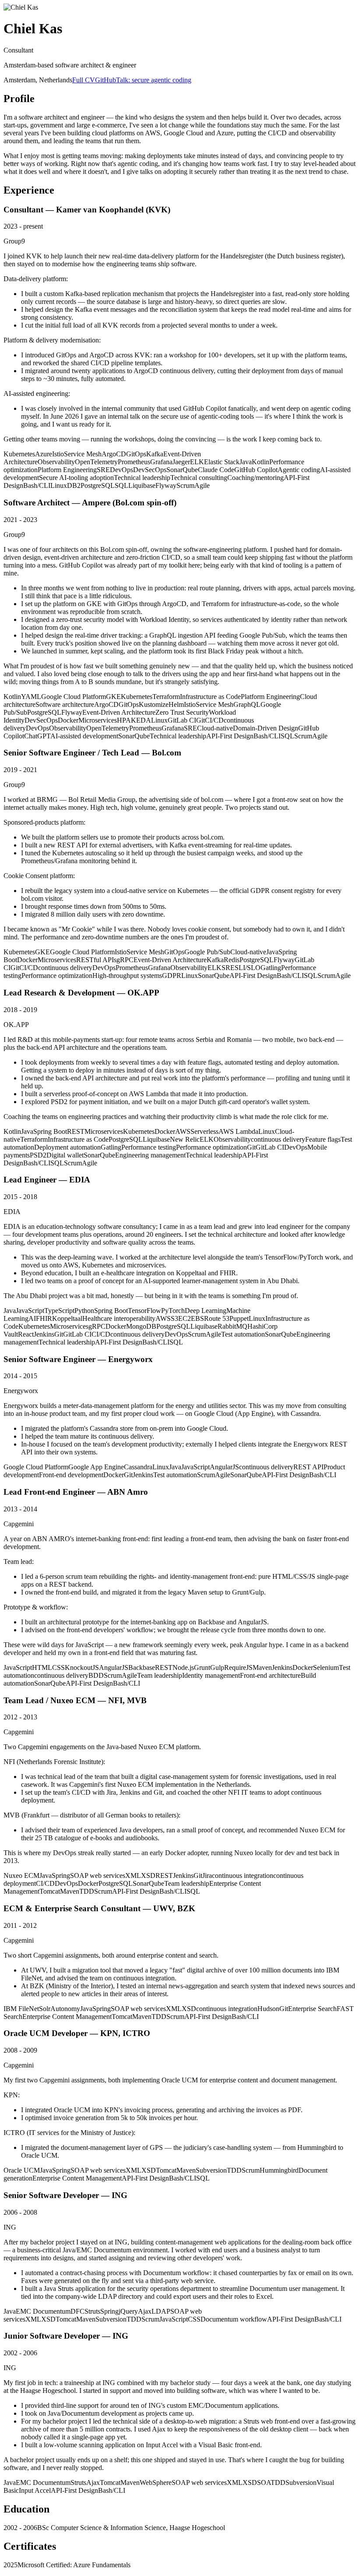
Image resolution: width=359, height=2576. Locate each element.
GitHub (106, 80)
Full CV (84, 80)
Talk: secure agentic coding (154, 80)
